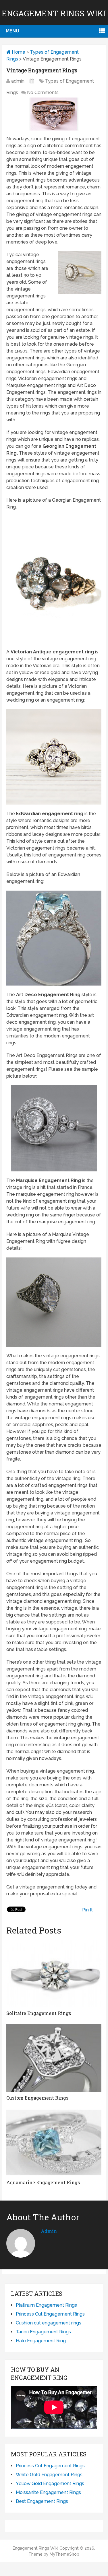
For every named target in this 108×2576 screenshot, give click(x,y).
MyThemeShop (64, 2554)
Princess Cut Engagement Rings (50, 2314)
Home (18, 52)
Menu (12, 31)
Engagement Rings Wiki (54, 13)
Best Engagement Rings (42, 2501)
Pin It (87, 1910)
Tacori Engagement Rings (43, 2332)
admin (18, 81)
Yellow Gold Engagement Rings (50, 2483)
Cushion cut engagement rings (49, 2323)
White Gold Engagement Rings (49, 2475)
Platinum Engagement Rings (46, 2305)
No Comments (43, 93)
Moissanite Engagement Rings (48, 2492)
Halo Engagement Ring (41, 2341)
